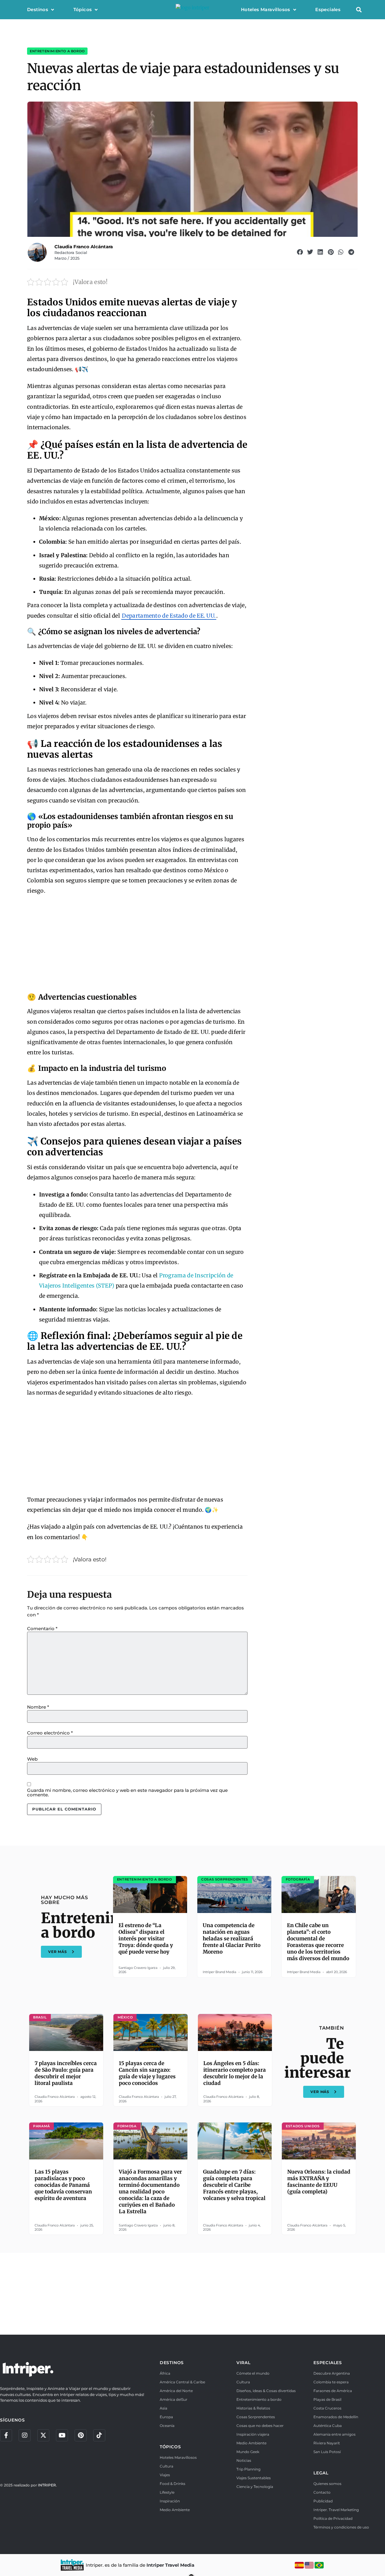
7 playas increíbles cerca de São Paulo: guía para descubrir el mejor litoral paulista (66, 2073)
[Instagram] (25, 2435)
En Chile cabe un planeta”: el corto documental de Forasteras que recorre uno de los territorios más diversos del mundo (318, 1942)
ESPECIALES (328, 2363)
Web (32, 1759)
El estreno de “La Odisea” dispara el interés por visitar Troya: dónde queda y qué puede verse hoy (146, 1939)
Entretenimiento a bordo (57, 51)
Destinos (38, 9)
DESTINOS (172, 2363)
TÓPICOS (170, 2447)
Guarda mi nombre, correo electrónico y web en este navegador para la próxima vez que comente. (127, 1792)
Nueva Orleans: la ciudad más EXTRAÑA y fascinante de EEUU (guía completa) (319, 2182)
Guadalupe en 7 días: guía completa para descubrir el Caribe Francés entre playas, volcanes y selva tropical (234, 2185)
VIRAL (243, 2363)
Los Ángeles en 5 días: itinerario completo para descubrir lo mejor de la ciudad (235, 2073)
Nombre (38, 1707)
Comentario (42, 1629)
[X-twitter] (43, 2435)
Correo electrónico (50, 1733)
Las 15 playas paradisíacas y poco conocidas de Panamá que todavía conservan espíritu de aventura (63, 2185)
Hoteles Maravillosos (266, 9)
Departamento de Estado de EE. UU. (169, 616)
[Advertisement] (137, 945)
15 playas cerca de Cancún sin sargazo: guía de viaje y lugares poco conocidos (147, 2073)
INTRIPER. (47, 2485)
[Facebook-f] (6, 2435)
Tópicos (83, 9)
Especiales (328, 9)
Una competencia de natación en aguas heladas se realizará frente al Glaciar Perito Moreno (232, 1939)
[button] (359, 10)
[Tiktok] (99, 2435)
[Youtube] (62, 2435)
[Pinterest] (81, 2435)
